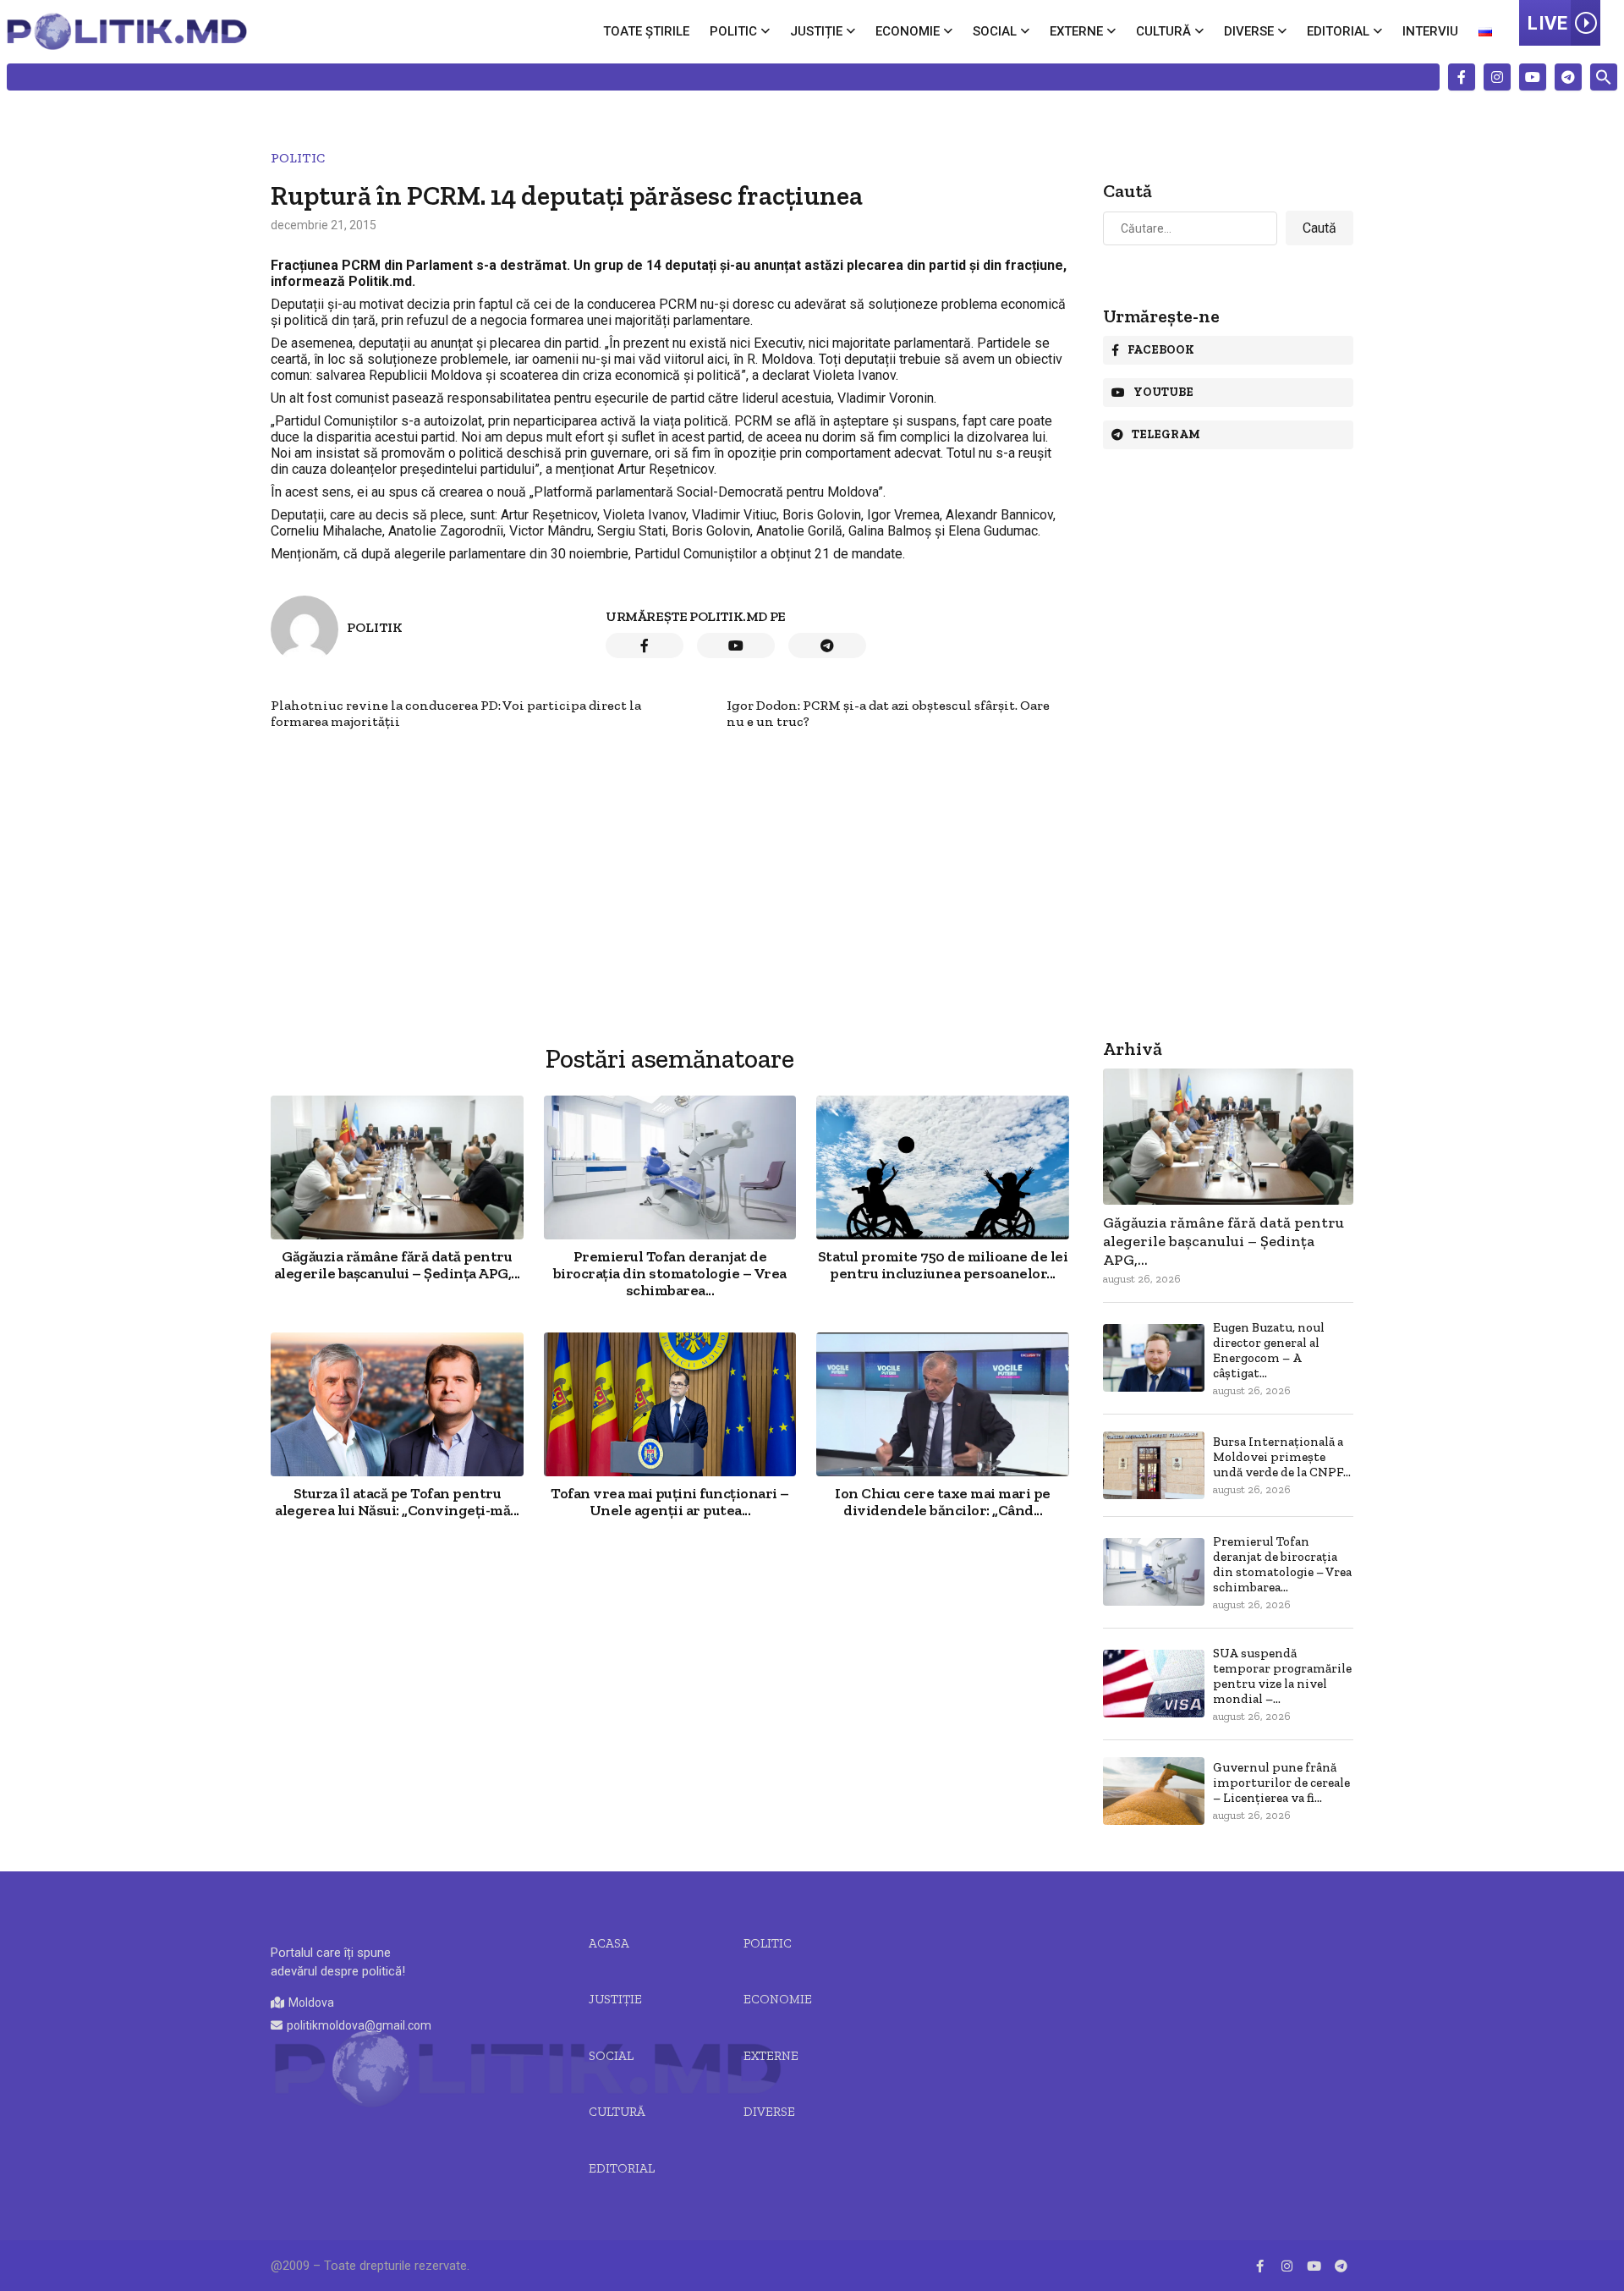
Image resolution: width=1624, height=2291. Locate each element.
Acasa (609, 1943)
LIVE (1547, 23)
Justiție (816, 31)
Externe (1076, 31)
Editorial (1338, 31)
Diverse (1249, 31)
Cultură (1163, 31)
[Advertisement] (670, 848)
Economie (908, 31)
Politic (733, 31)
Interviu (1430, 31)
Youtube (1163, 392)
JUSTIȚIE (615, 1999)
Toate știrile (646, 31)
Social (995, 31)
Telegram (1166, 434)
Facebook (1161, 350)
